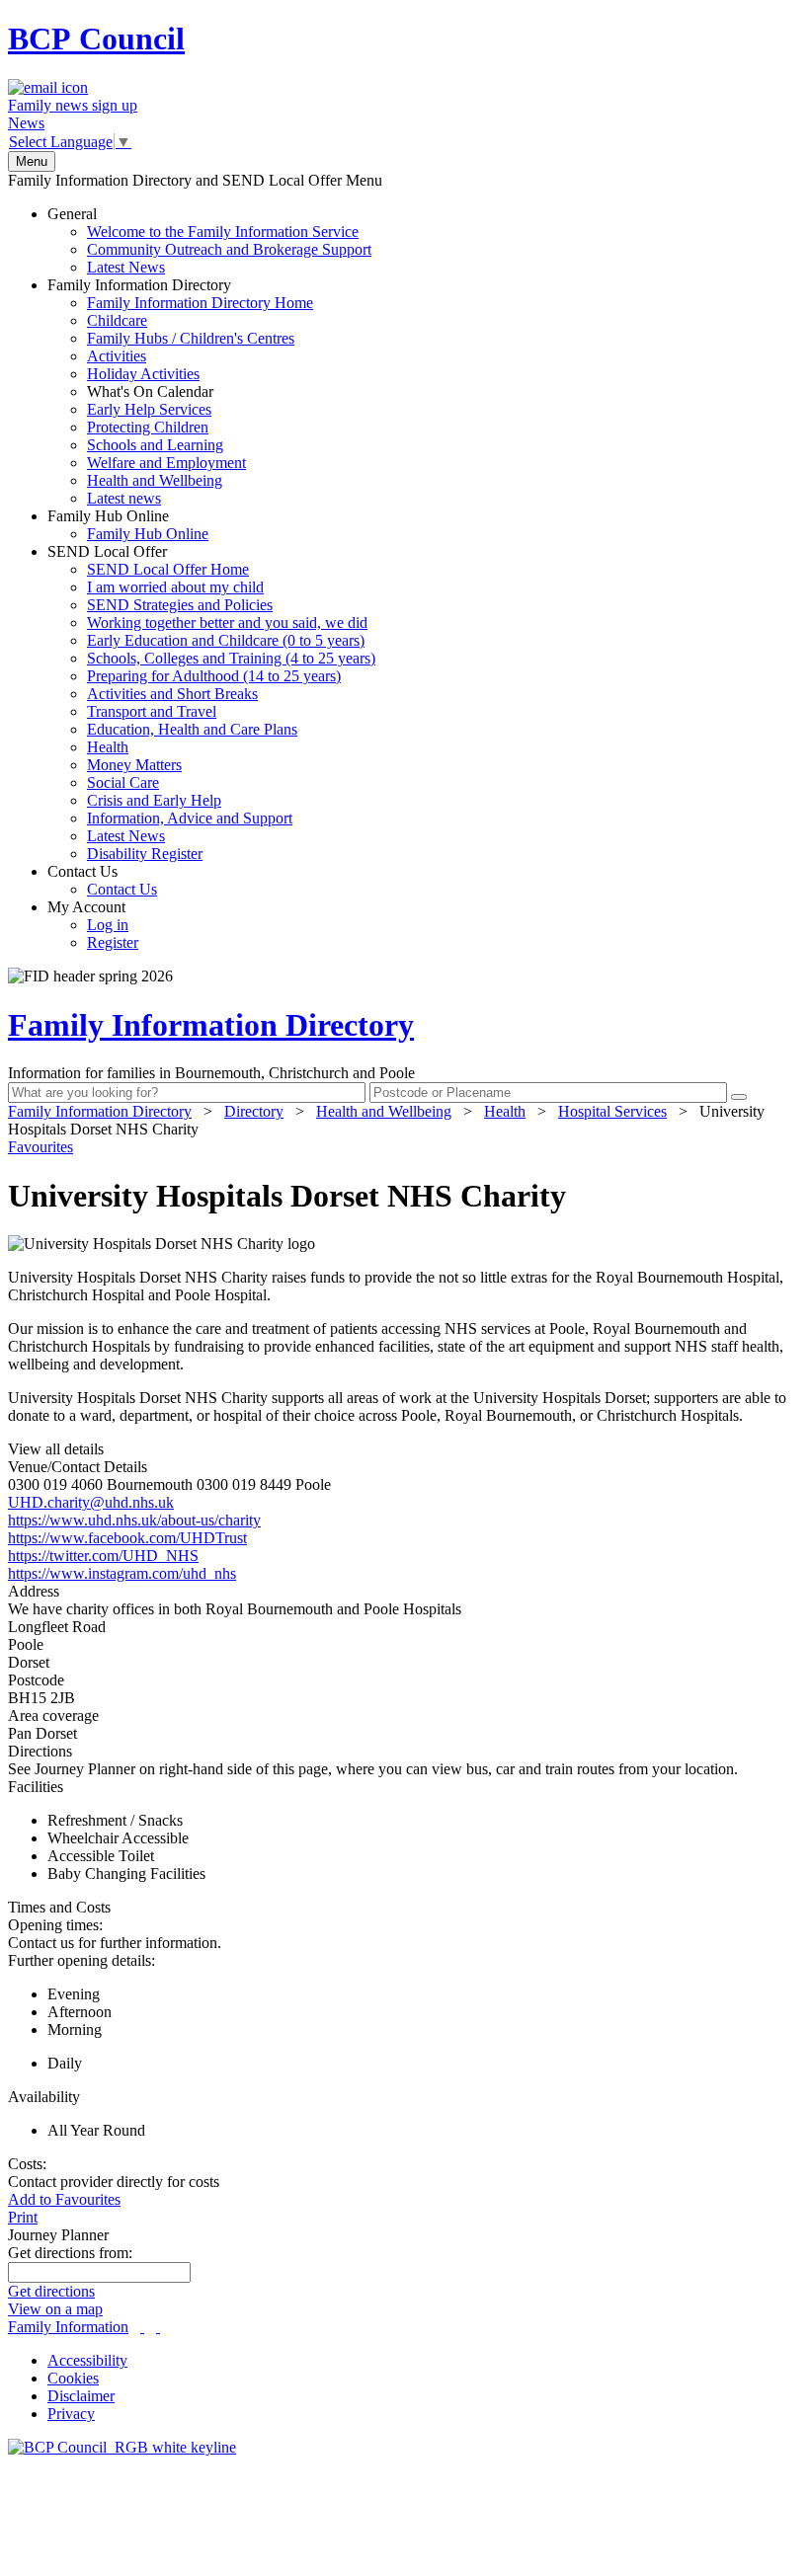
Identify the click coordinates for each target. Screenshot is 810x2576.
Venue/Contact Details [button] (78, 1467)
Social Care (123, 782)
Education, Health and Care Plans (192, 729)
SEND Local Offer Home (168, 569)
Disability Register (145, 854)
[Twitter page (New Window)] (142, 2327)
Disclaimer (81, 2396)
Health (108, 747)
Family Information (68, 2327)
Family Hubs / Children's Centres (191, 338)
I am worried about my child (175, 587)
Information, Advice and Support (190, 818)
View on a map (55, 2309)
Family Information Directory (180, 391)
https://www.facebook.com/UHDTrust (127, 1538)
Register (113, 942)
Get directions (51, 2291)
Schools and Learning (155, 445)
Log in (108, 925)
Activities (117, 356)
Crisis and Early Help (154, 800)
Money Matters (134, 765)
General (209, 240)
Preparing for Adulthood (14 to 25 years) (214, 676)
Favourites (40, 1147)
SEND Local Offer (211, 703)
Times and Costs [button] (59, 1907)
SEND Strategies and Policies (180, 605)
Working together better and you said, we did (227, 623)
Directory (254, 1111)
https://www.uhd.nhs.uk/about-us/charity (134, 1520)
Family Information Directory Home (200, 303)
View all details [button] (56, 1449)
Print (23, 2217)
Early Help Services (149, 409)
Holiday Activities (143, 374)
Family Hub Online (128, 525)
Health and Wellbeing (155, 480)
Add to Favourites (64, 2199)
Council (96, 39)
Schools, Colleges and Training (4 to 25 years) (231, 658)
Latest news (124, 498)
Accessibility (87, 2360)
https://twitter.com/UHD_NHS (103, 1556)
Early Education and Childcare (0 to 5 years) (226, 640)
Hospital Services (612, 1111)
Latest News (126, 267)
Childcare (117, 320)
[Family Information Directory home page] (122, 2447)
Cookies (73, 2378)
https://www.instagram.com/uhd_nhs (122, 1573)
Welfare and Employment (166, 463)
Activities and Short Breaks (172, 694)
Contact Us (102, 880)
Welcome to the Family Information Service (223, 232)
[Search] (739, 1097)
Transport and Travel (152, 711)
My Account (93, 925)
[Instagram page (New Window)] (158, 2327)
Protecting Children (148, 427)
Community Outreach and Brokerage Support (229, 249)
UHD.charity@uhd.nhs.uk (91, 1502)
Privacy (71, 2414)
